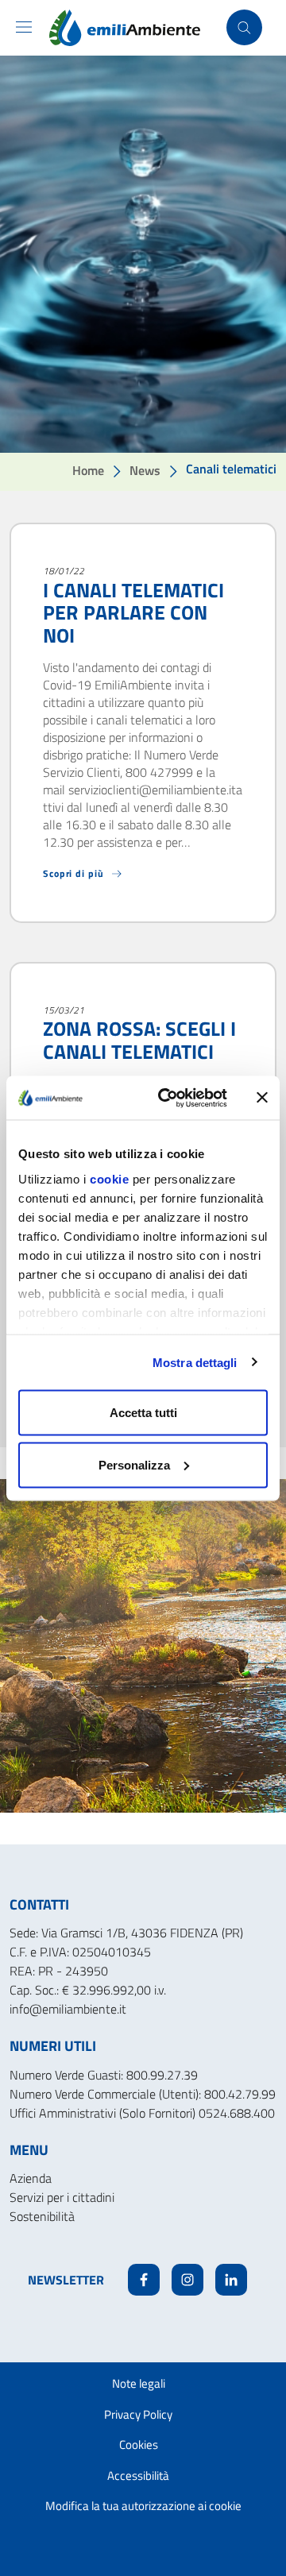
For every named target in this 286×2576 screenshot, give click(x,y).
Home (88, 470)
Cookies (139, 2445)
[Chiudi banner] (262, 1098)
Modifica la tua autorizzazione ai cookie (143, 2506)
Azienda (31, 2178)
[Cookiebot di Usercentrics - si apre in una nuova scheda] (168, 1098)
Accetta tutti (143, 1413)
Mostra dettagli (195, 1362)
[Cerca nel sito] (244, 27)
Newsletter (66, 2280)
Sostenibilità (42, 2216)
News (145, 470)
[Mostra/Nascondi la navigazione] (24, 27)
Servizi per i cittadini (62, 2197)
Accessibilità (138, 2476)
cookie (109, 1178)
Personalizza (134, 1464)
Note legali (139, 2383)
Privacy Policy (138, 2414)
